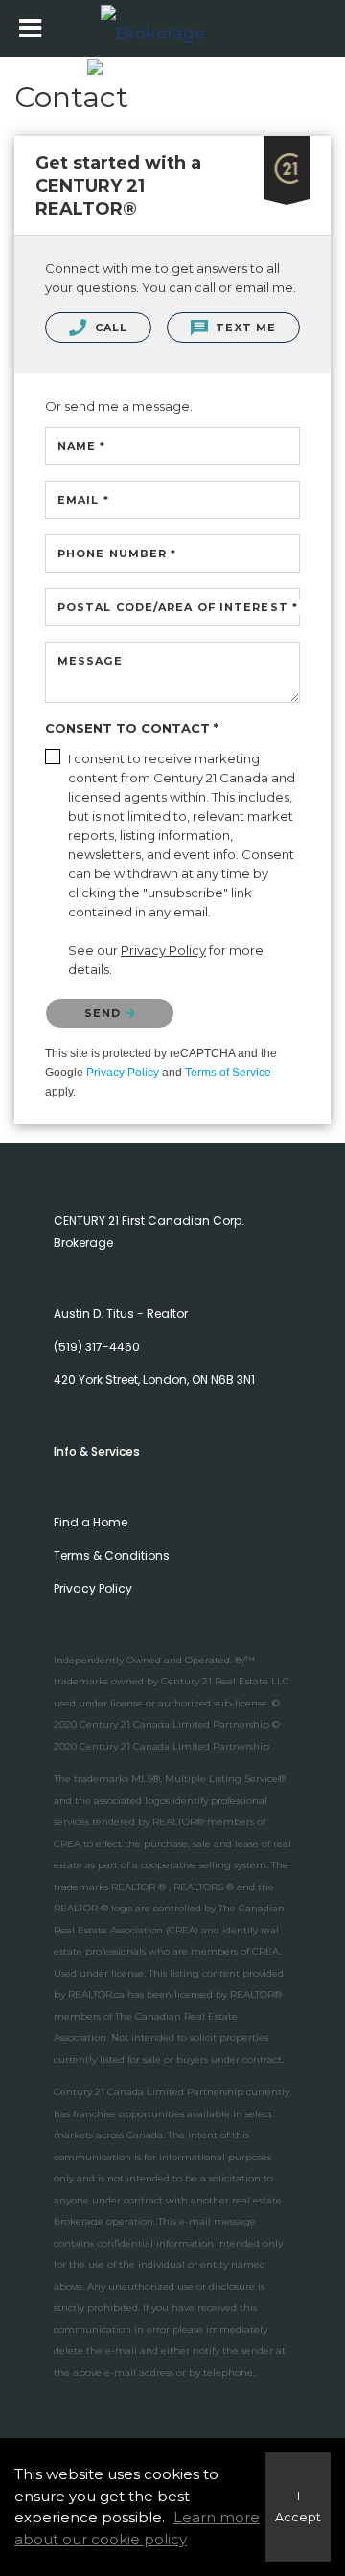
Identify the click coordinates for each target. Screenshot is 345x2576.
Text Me (244, 328)
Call (110, 328)
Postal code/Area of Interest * (178, 607)
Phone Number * (117, 554)
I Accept (298, 2507)
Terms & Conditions (112, 1556)
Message (90, 661)
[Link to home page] (172, 29)
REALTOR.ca (96, 1994)
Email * (83, 500)
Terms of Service (228, 1073)
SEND (105, 1013)
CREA (67, 1844)
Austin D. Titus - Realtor (121, 1313)
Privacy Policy (123, 1073)
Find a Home (91, 1522)
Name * (82, 446)
